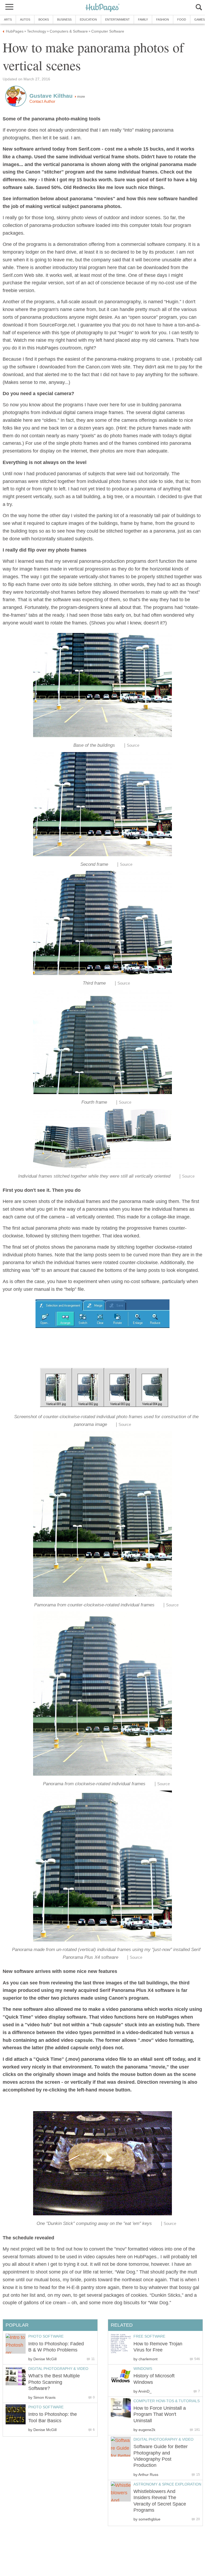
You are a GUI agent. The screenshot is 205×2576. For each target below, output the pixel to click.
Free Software (149, 2336)
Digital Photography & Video (163, 2439)
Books (44, 19)
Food (182, 19)
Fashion (163, 19)
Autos (25, 19)
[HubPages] (102, 8)
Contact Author (42, 101)
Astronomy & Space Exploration (167, 2484)
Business (64, 19)
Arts (8, 19)
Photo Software (46, 2336)
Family (143, 19)
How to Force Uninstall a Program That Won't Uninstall (160, 2414)
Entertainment (117, 19)
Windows (143, 2369)
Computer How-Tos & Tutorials (167, 2401)
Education (88, 19)
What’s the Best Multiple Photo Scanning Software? (54, 2382)
